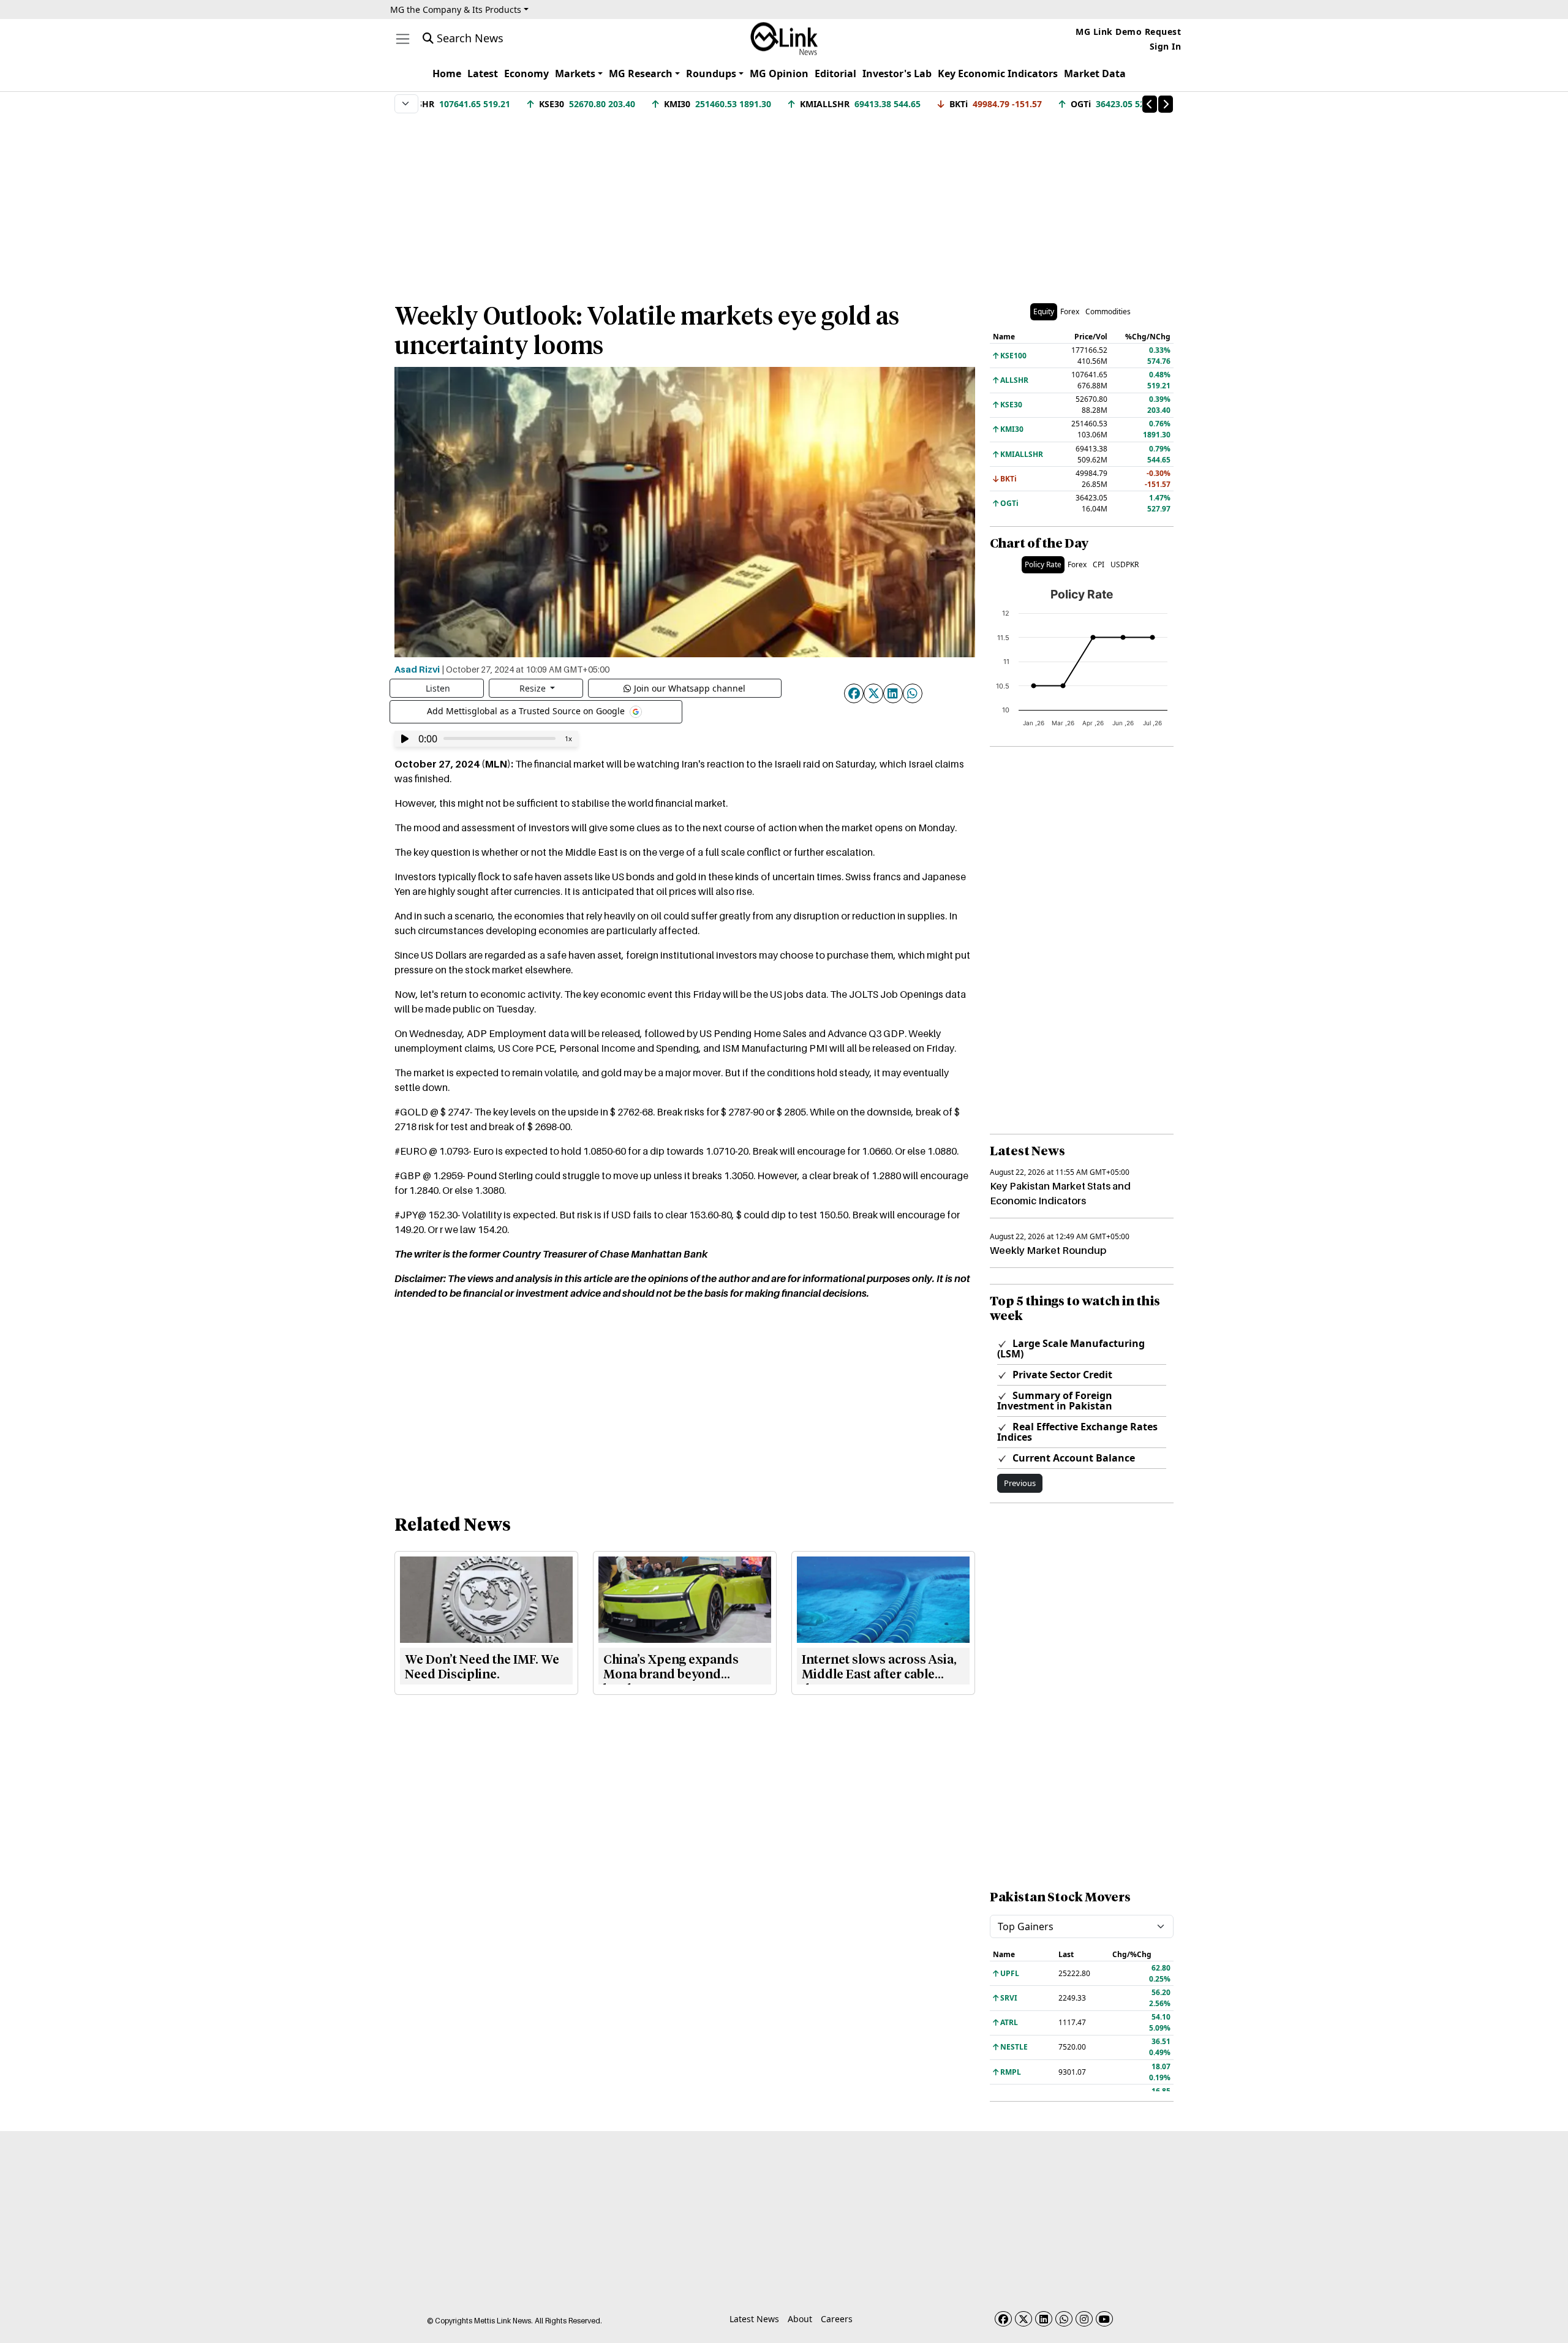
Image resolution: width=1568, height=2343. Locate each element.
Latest (483, 74)
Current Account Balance (1072, 1458)
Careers (837, 2319)
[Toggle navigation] (403, 39)
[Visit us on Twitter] (1023, 2319)
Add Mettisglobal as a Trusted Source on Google (527, 710)
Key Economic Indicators (998, 74)
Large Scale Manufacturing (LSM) (1071, 1349)
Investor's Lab (897, 74)
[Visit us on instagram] (1084, 2319)
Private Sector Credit (1061, 1375)
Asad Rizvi (417, 669)
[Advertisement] (784, 202)
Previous (1020, 1483)
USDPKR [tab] (1125, 564)
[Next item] (1166, 104)
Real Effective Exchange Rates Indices (1077, 1432)
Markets (575, 74)
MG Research (641, 74)
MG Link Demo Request (1128, 32)
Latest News (754, 2319)
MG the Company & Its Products (456, 9)
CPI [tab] (1099, 564)
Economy (526, 74)
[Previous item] (1150, 104)
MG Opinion (779, 74)
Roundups (711, 74)
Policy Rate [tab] (1043, 564)
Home (447, 74)
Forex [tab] (1070, 311)
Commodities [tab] (1108, 311)
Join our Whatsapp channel (690, 688)
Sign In (1166, 46)
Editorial (835, 74)
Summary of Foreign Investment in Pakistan (1055, 1401)
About (800, 2319)
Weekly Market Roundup (1048, 1250)
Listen (438, 688)
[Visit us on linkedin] (1044, 2319)
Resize (534, 688)
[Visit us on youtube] (1104, 2319)
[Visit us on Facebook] (1003, 2319)
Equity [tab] (1044, 311)
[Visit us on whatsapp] (1064, 2319)
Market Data (1095, 74)
